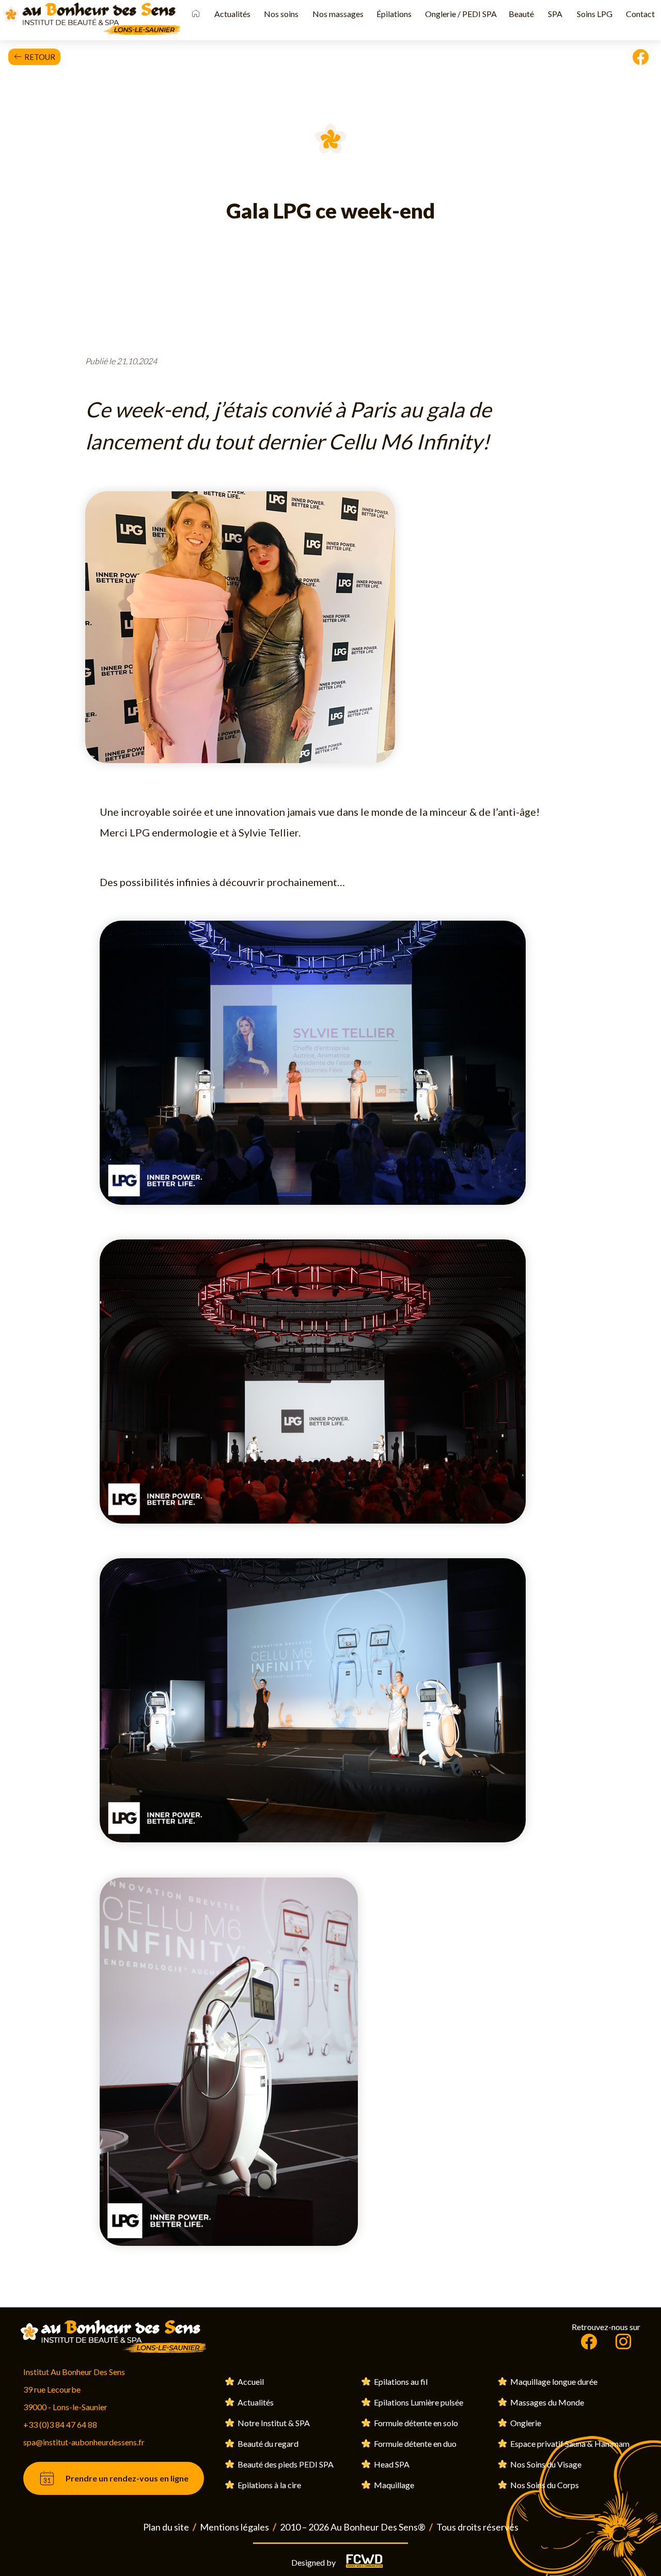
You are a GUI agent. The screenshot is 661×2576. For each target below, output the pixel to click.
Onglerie (525, 2423)
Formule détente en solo (415, 2423)
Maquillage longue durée (553, 2381)
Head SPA (391, 2464)
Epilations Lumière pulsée (418, 2402)
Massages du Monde (546, 2402)
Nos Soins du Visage (545, 2464)
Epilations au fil (400, 2381)
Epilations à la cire (269, 2485)
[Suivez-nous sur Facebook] (589, 2342)
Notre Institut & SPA (273, 2423)
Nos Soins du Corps (544, 2485)
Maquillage (393, 2485)
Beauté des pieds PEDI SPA (285, 2464)
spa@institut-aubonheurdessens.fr (84, 2442)
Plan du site (166, 2527)
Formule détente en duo (414, 2443)
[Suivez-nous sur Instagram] (623, 2342)
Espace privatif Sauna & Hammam (569, 2443)
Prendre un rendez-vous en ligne (127, 2478)
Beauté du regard (267, 2443)
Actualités (255, 2402)
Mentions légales (234, 2527)
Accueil (250, 2381)
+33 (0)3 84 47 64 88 (60, 2424)
